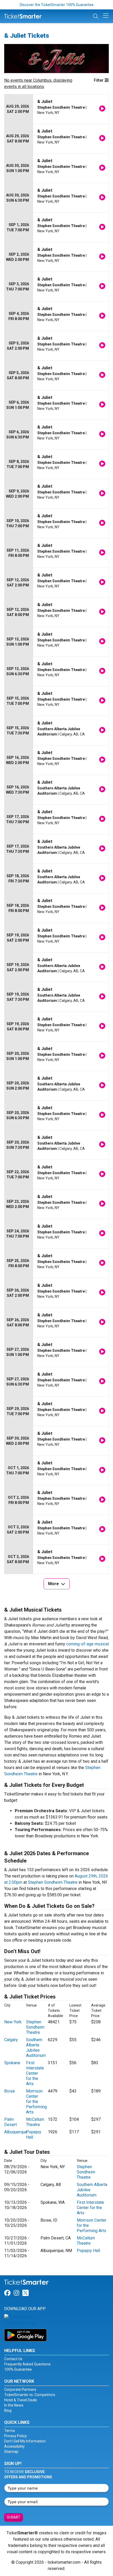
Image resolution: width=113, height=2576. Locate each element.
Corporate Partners (20, 2390)
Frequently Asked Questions (27, 2364)
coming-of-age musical (88, 1644)
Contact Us (13, 2359)
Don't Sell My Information (25, 2441)
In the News (14, 2405)
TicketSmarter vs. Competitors (30, 2395)
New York (13, 2022)
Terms (10, 2431)
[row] (56, 109)
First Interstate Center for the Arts (35, 2073)
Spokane (12, 2063)
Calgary (11, 2040)
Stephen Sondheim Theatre (53, 1882)
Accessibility (14, 2446)
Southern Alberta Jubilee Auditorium (36, 2048)
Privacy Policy (16, 2436)
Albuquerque (16, 2132)
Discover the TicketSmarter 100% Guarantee (57, 5)
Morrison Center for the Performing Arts (36, 2102)
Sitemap (11, 2452)
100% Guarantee (18, 2369)
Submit (14, 2517)
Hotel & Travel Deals (21, 2400)
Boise (10, 2091)
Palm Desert (11, 2122)
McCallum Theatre (35, 2122)
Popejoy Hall (88, 2251)
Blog (8, 2410)
